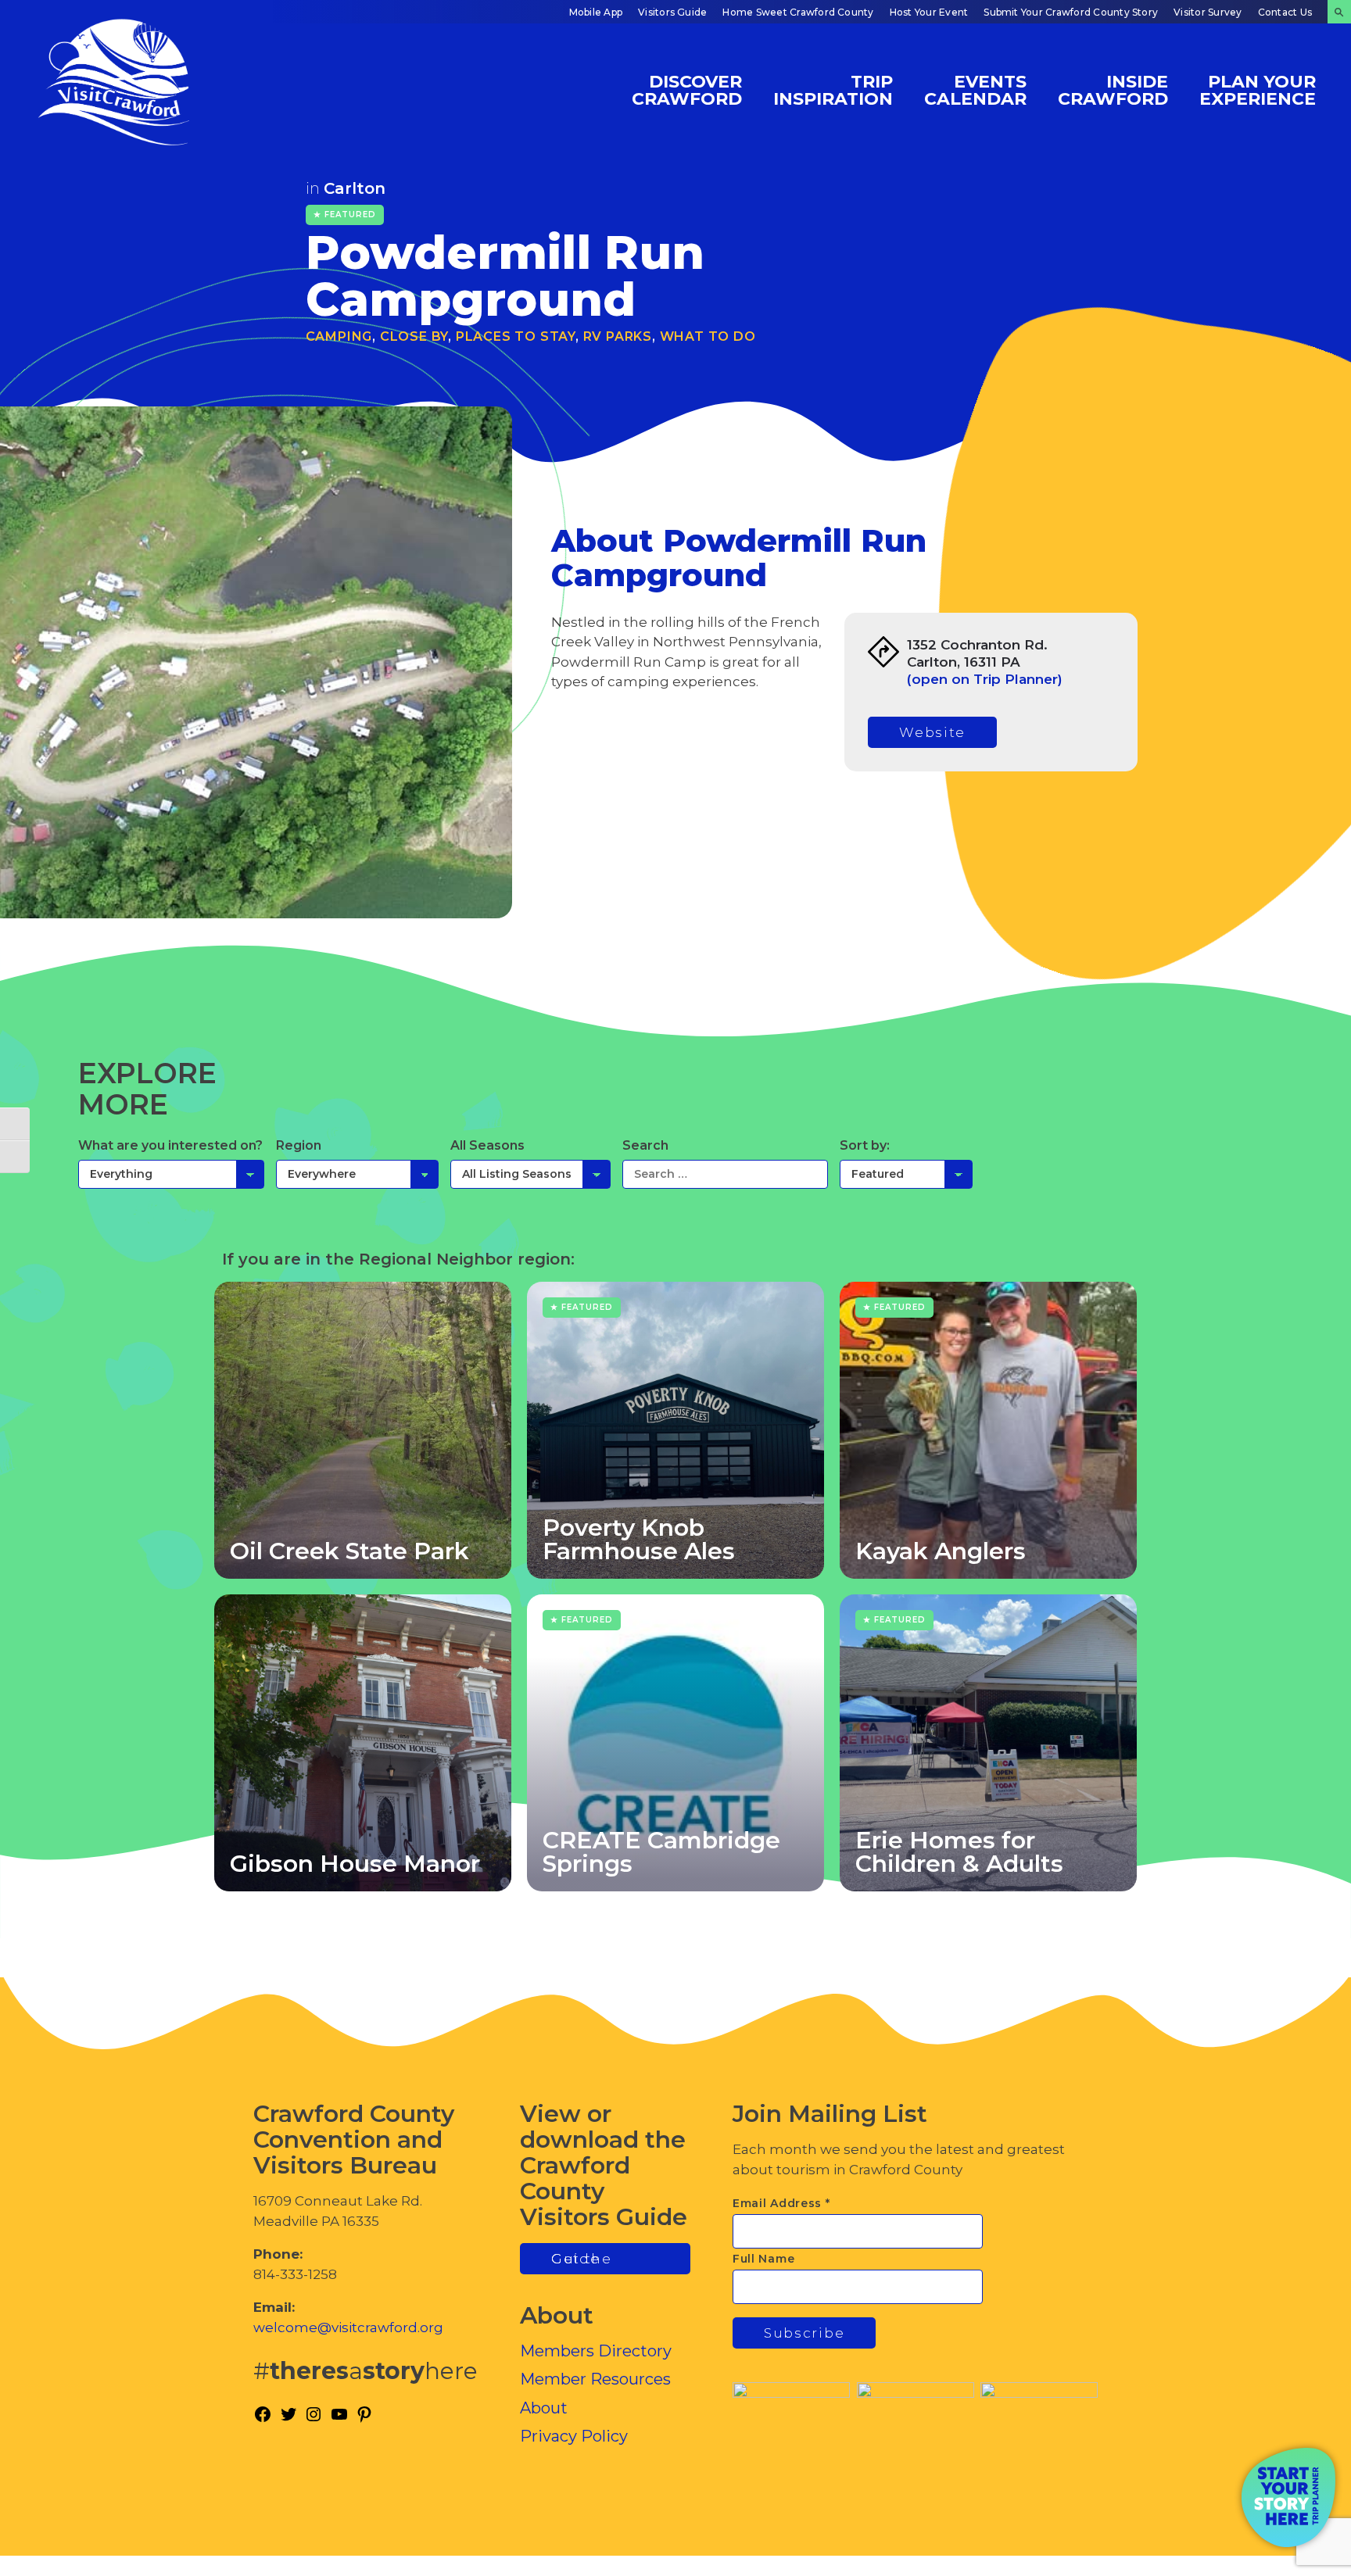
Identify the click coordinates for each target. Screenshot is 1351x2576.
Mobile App (596, 12)
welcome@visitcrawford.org (348, 2327)
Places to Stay (516, 336)
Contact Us (1285, 12)
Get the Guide (582, 2259)
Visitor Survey (1208, 12)
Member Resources (595, 2379)
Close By (414, 336)
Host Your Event (929, 12)
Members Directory (596, 2351)
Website (932, 732)
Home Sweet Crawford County (798, 12)
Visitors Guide (672, 12)
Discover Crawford (687, 89)
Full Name (763, 2259)
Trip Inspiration (833, 89)
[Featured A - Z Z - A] (906, 1174)
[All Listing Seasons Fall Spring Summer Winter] (530, 1174)
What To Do (708, 336)
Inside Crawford (1113, 89)
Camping (339, 336)
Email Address (781, 2203)
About (544, 2408)
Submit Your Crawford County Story (1071, 12)
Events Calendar (975, 89)
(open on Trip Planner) (985, 679)
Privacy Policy (574, 2436)
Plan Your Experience (1258, 89)
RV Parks (618, 336)
